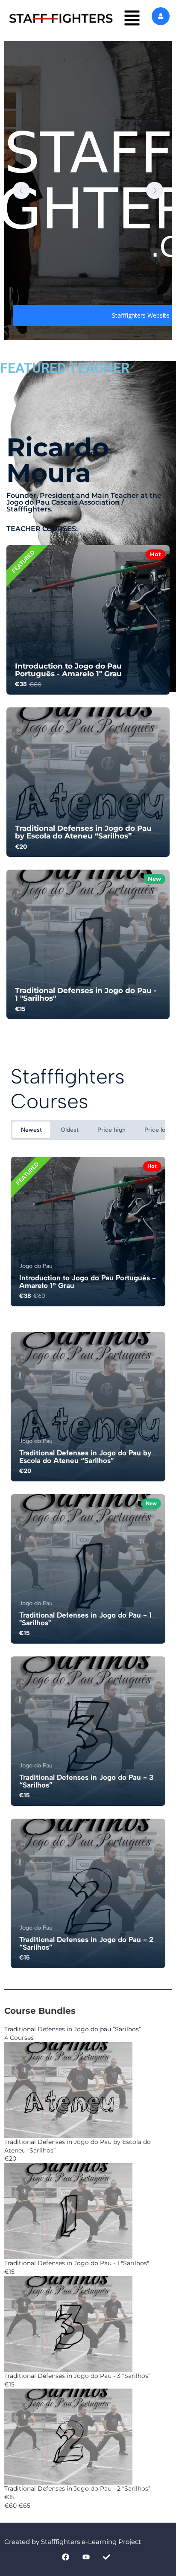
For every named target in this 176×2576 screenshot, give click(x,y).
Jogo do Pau (36, 1266)
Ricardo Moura (58, 460)
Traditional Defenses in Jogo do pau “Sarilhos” (73, 2029)
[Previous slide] (21, 190)
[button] (132, 18)
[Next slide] (155, 190)
